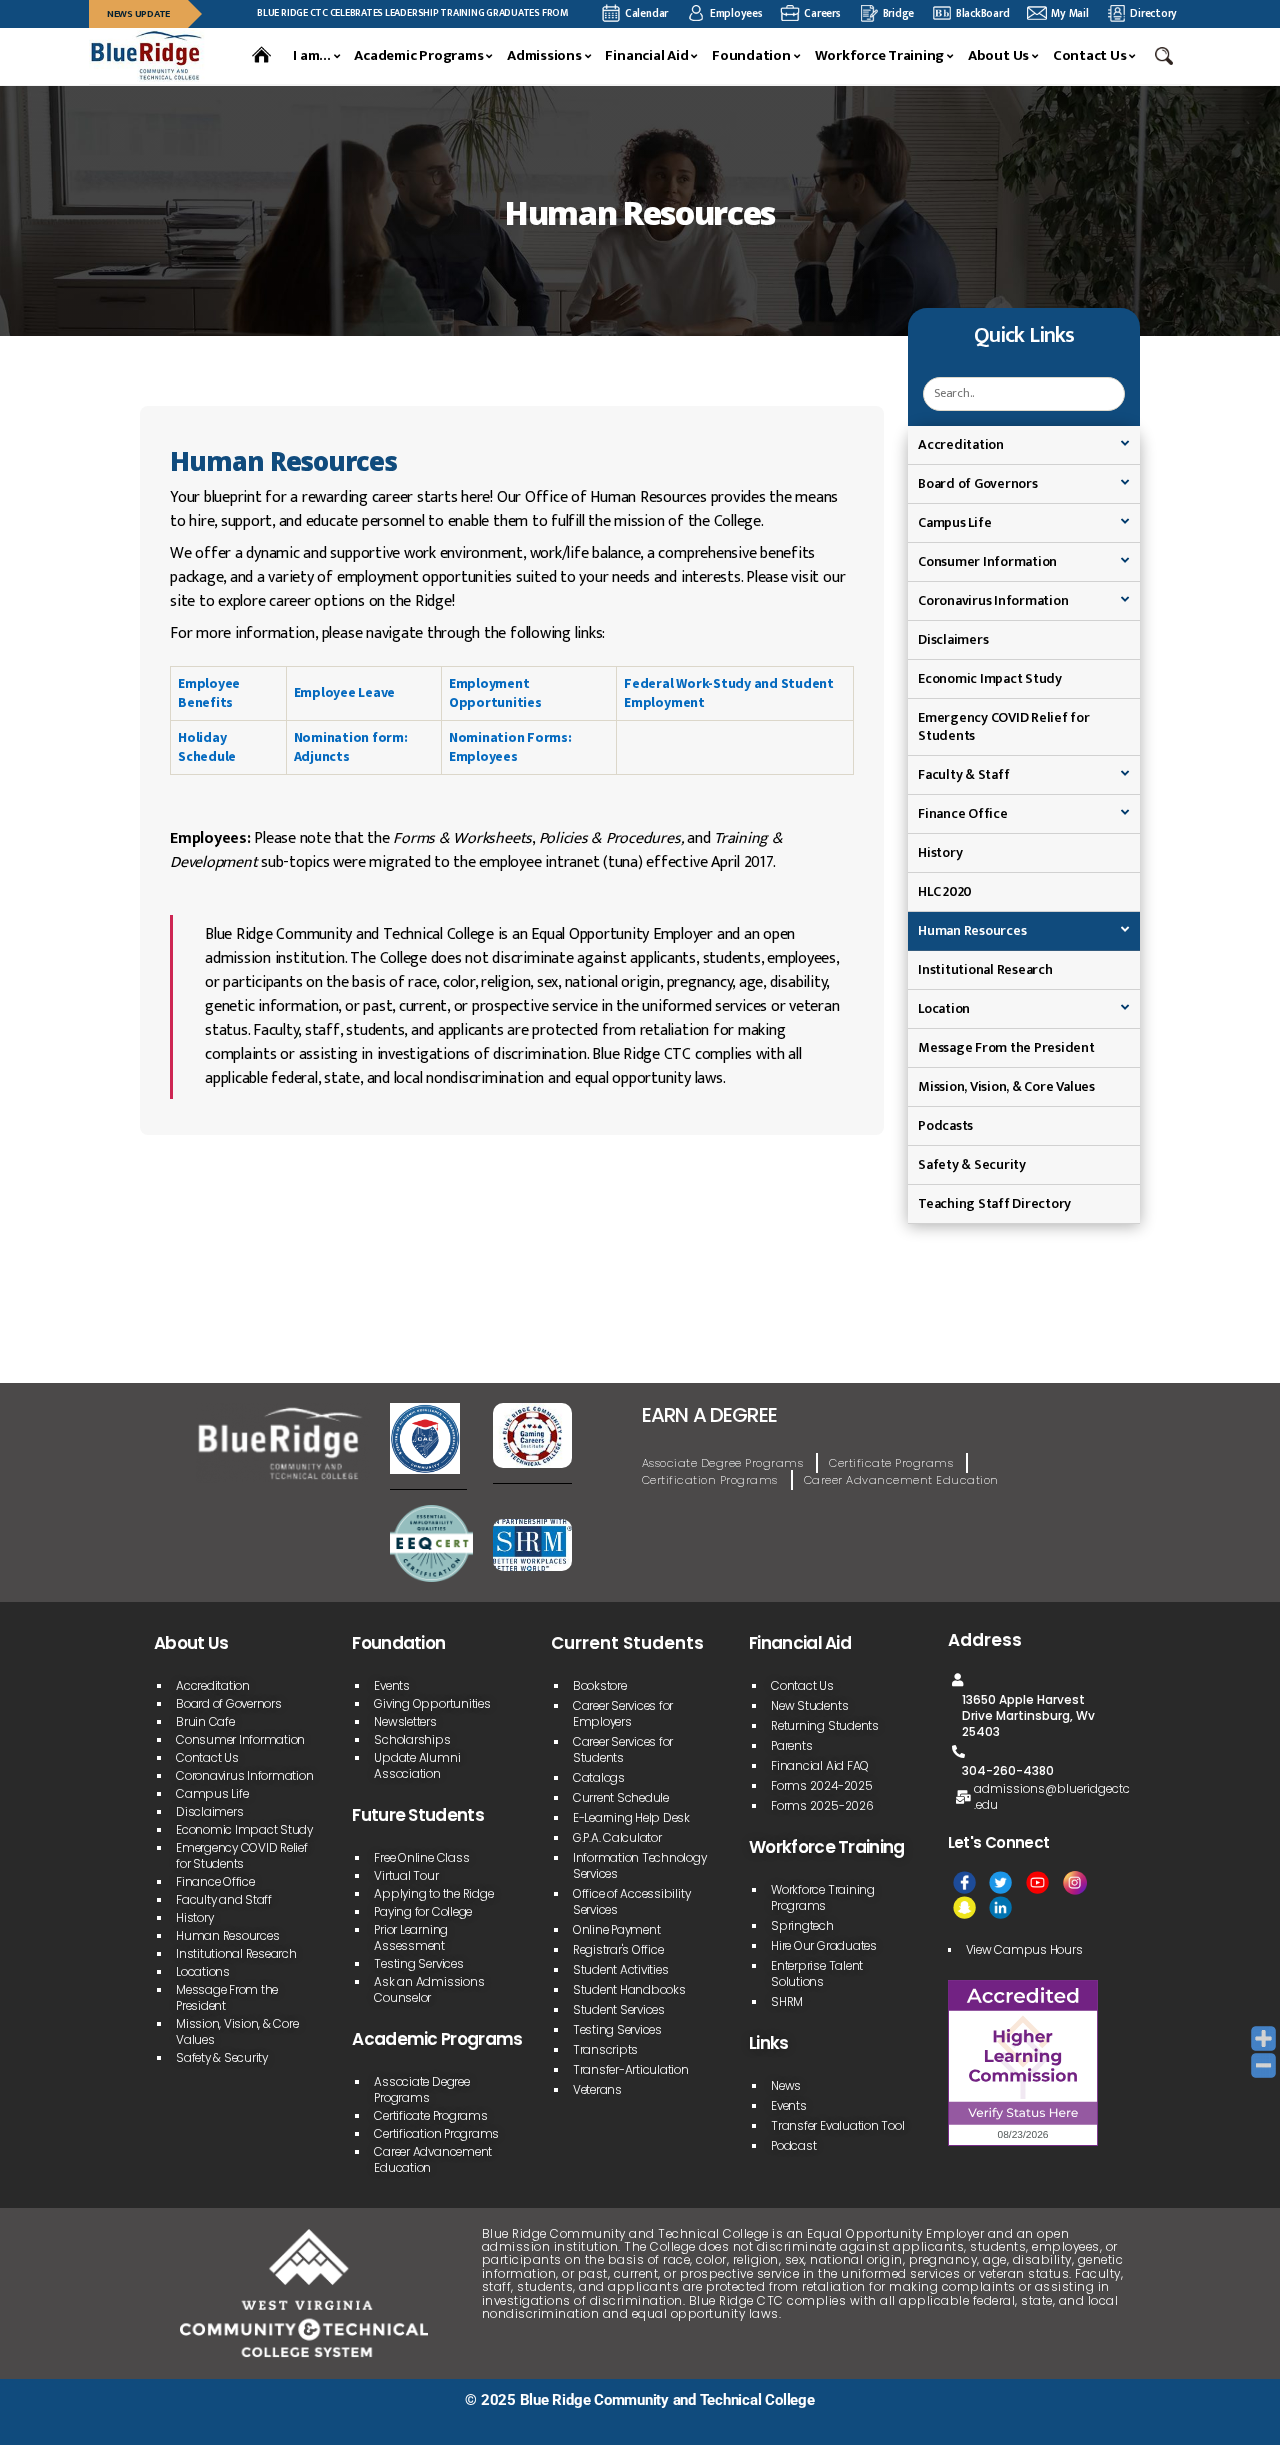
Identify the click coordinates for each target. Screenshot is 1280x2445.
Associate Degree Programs (723, 1463)
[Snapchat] (964, 1907)
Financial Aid (646, 56)
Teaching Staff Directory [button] (994, 1203)
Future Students (417, 1815)
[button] (1166, 56)
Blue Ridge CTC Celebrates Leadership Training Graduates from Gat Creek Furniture (411, 12)
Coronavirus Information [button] (993, 600)
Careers (822, 13)
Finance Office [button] (963, 813)
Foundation (751, 56)
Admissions (544, 56)
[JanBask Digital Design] (140, 2422)
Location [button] (944, 1008)
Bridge (899, 13)
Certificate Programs (891, 1463)
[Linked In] (1000, 1907)
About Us (998, 56)
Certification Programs (710, 1480)
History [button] (940, 852)
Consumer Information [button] (987, 561)
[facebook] (964, 1882)
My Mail (1069, 13)
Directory (1153, 13)
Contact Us (1090, 56)
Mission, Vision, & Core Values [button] (1006, 1086)
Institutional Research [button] (985, 969)
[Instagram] (1074, 1882)
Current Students (627, 1643)
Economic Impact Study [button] (990, 678)
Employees (736, 13)
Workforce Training (880, 56)
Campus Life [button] (954, 522)
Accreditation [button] (961, 444)
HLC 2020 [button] (945, 891)
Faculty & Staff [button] (963, 774)
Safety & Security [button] (972, 1164)
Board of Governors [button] (978, 483)
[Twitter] (1000, 1882)
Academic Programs (418, 56)
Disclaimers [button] (953, 639)
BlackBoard (983, 13)
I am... (311, 56)
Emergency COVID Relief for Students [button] (1004, 726)
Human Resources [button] (972, 930)
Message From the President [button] (1006, 1047)
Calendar (646, 13)
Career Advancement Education (901, 1480)
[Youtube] (1037, 1882)
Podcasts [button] (945, 1125)
